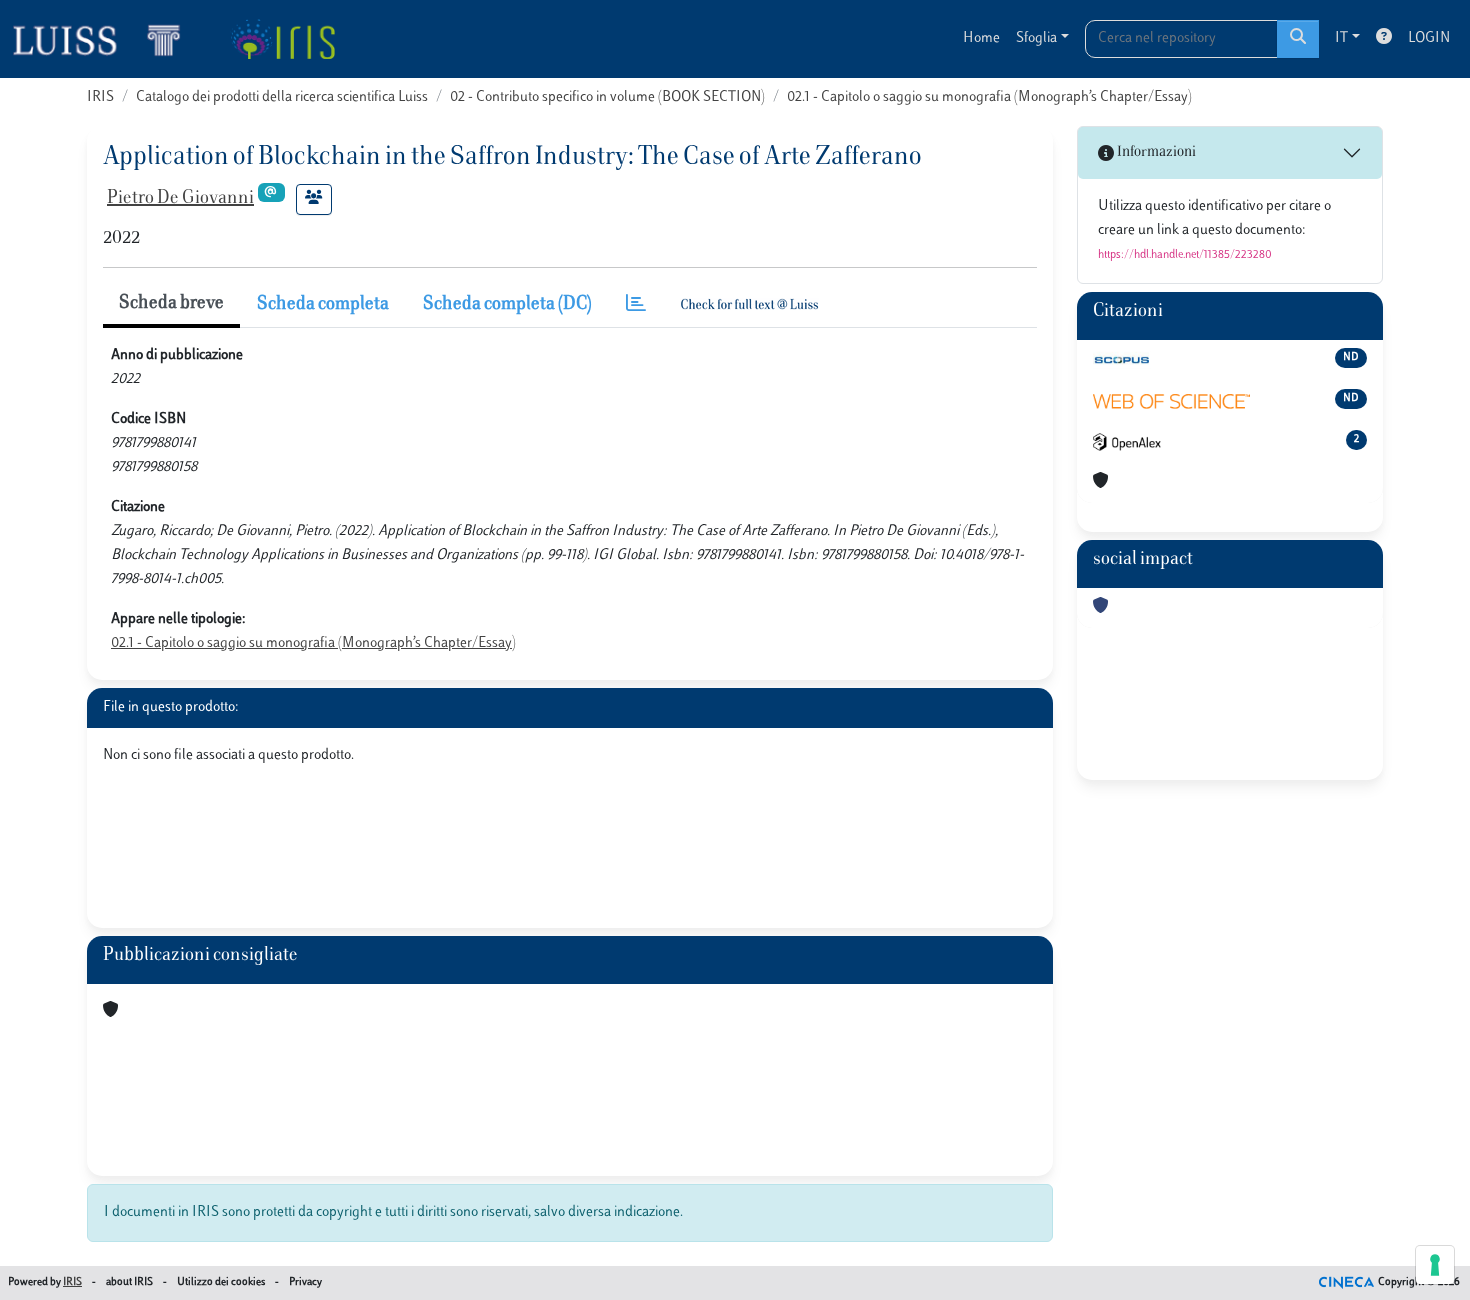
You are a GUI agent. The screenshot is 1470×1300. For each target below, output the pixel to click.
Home (981, 38)
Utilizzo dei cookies (221, 1282)
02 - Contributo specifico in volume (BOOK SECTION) (607, 97)
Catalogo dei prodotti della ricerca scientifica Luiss (282, 97)
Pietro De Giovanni (180, 199)
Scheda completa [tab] (323, 305)
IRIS (100, 97)
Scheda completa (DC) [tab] (507, 305)
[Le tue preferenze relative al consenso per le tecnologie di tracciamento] (1435, 1265)
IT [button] (1341, 38)
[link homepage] (105, 39)
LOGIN (1429, 38)
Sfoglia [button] (1036, 38)
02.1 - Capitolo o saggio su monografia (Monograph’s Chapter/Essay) (989, 97)
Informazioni (1155, 152)
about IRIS (129, 1282)
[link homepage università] (282, 39)
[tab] (636, 305)
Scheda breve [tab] (171, 304)
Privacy (305, 1282)
